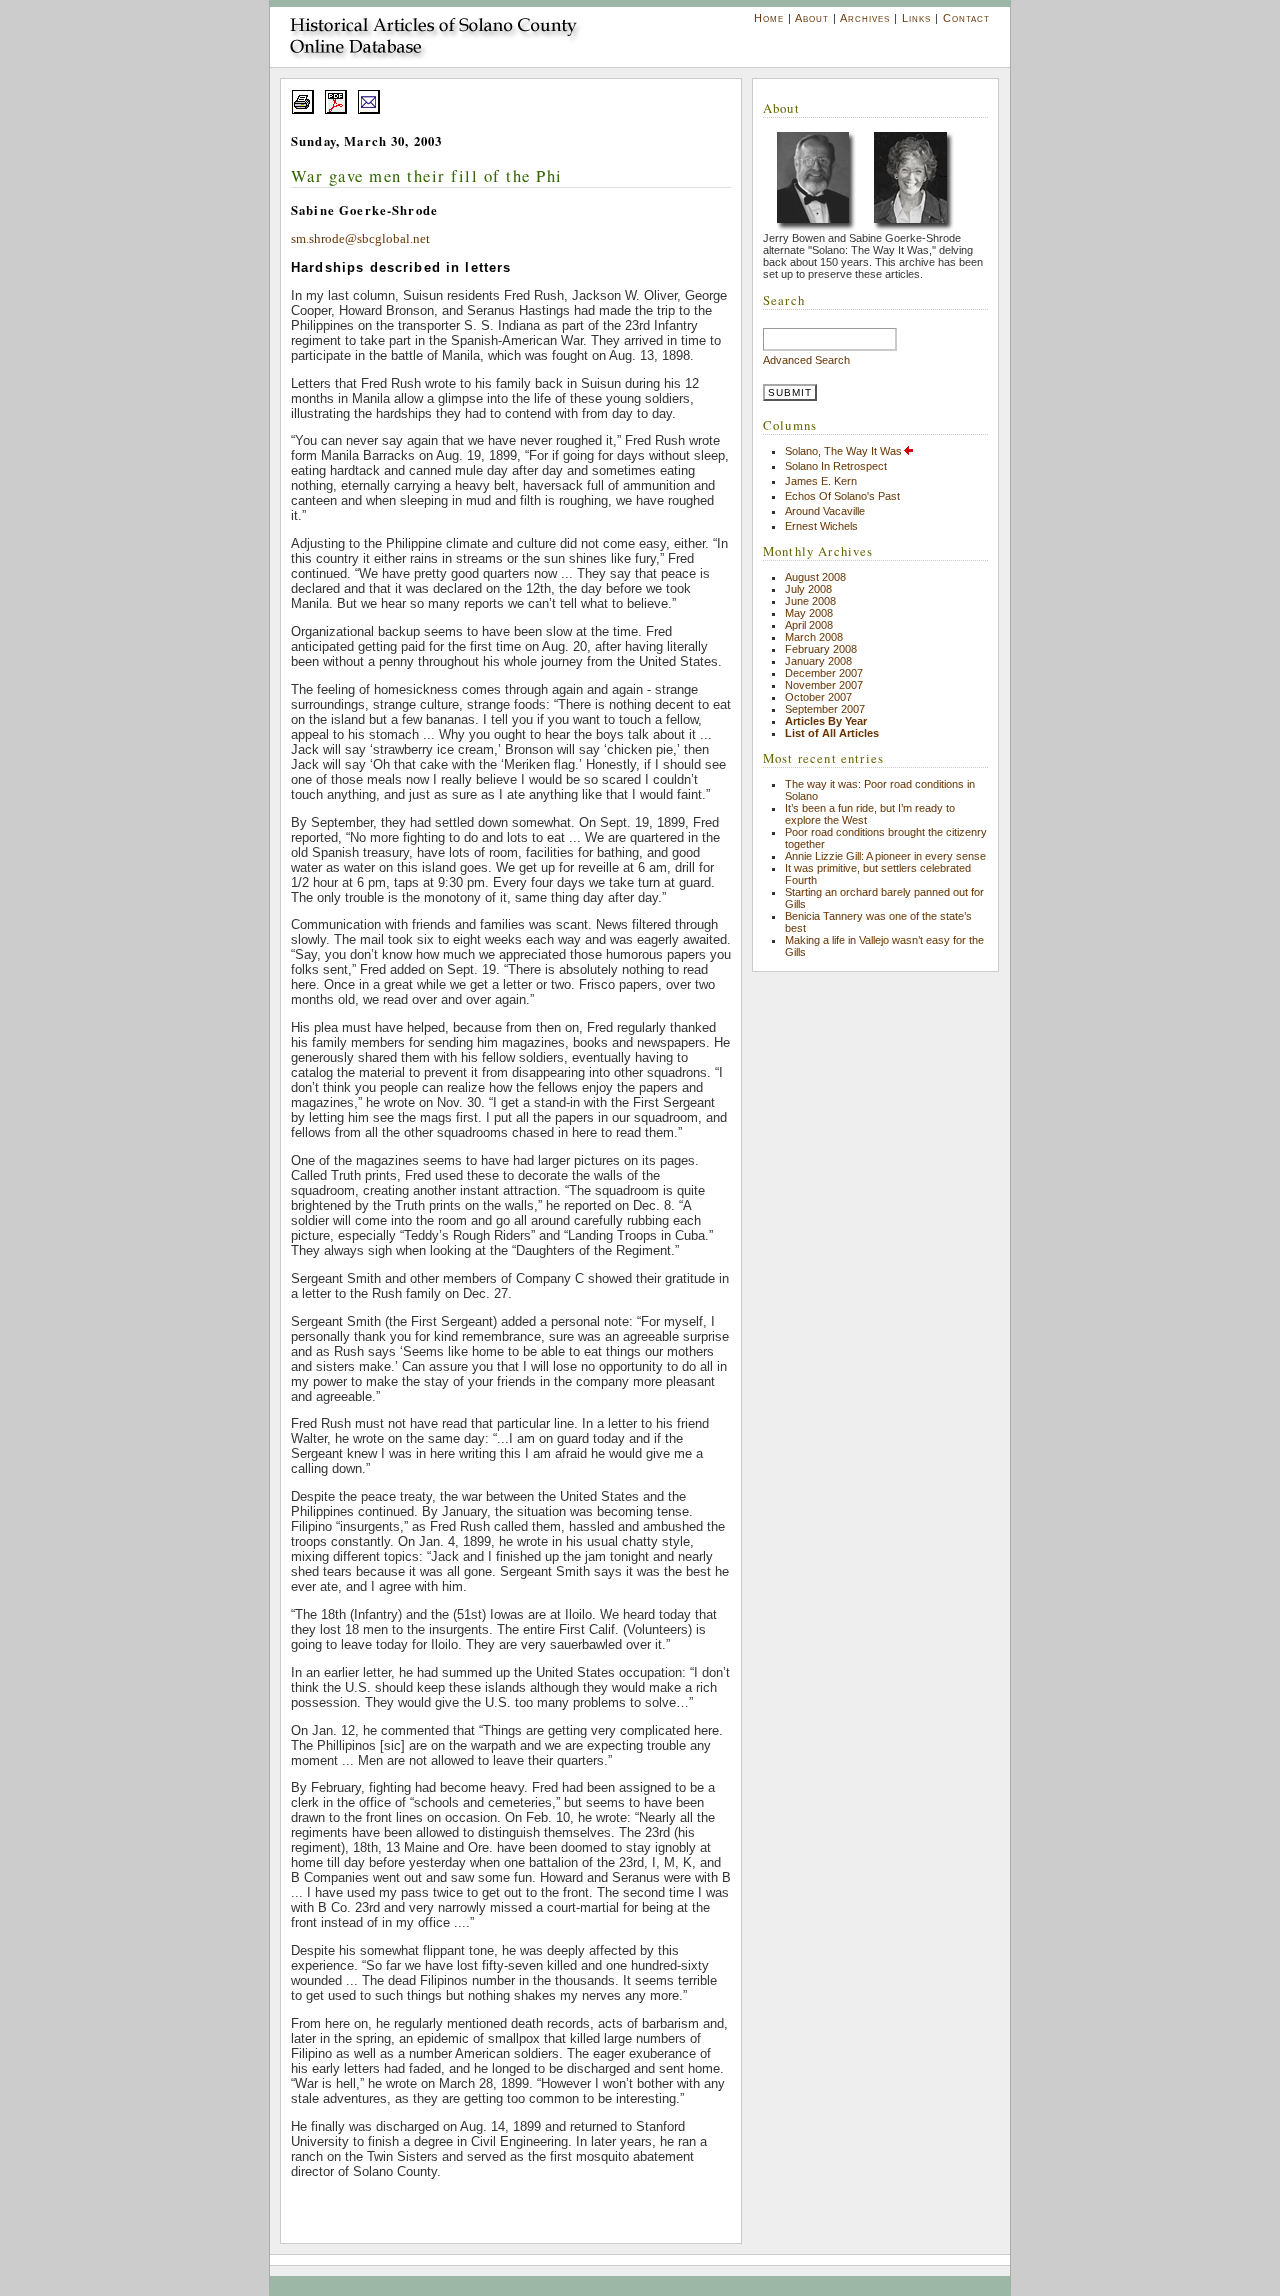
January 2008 (818, 661)
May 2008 (809, 613)
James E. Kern (821, 481)
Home (769, 18)
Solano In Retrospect (836, 466)
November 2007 (824, 685)
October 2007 (818, 697)
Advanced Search (806, 360)
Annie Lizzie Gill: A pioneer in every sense (885, 856)
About (812, 18)
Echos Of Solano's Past (842, 496)
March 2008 (814, 637)
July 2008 (808, 589)
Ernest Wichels (821, 526)
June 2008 (810, 601)
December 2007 (824, 673)
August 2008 (815, 577)
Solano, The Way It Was (843, 451)
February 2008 (821, 649)
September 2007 (825, 709)
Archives (865, 18)
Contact (966, 18)
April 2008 (809, 625)
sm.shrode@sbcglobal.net (360, 239)
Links (916, 18)
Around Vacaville (825, 511)
